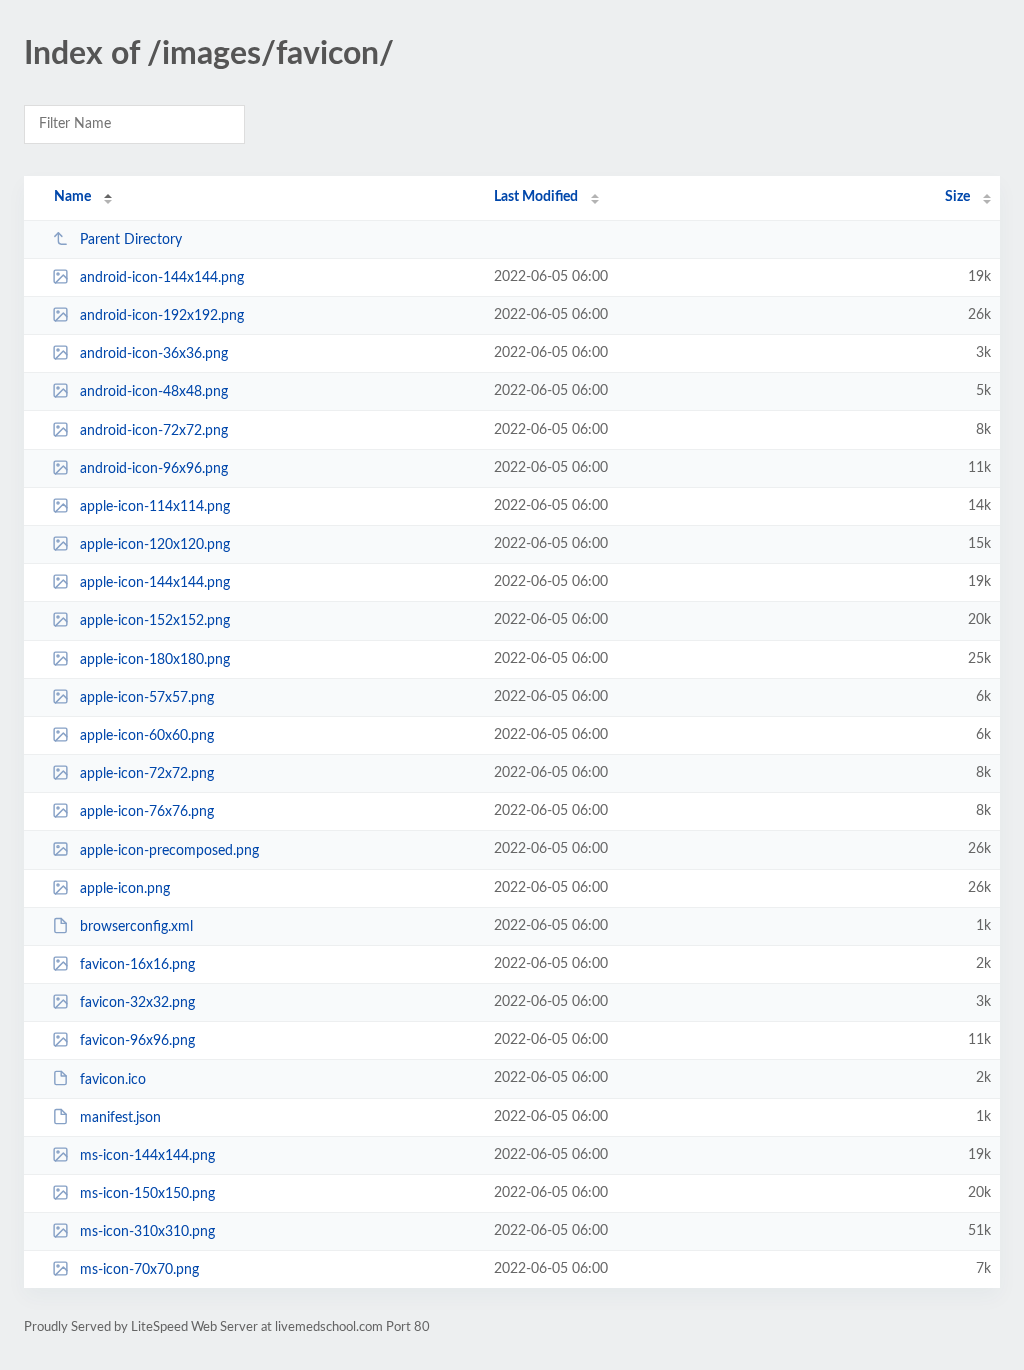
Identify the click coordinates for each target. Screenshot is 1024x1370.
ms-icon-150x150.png (147, 1194)
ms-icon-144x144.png (147, 1156)
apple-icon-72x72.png (147, 774)
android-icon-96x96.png (154, 469)
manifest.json (120, 1118)
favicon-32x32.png (137, 1003)
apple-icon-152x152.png (155, 621)
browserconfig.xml (136, 927)
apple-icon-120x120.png (155, 545)
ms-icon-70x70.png (139, 1270)
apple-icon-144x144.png (155, 583)
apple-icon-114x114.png (155, 507)
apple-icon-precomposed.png (169, 850)
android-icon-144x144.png (162, 278)
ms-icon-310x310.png (147, 1232)
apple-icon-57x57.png (147, 698)
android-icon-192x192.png (162, 316)
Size (957, 197)
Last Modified (536, 197)
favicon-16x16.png (137, 965)
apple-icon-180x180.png (155, 660)
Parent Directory (131, 240)
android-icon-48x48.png (154, 392)
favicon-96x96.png (137, 1041)
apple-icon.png (125, 889)
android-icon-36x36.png (154, 354)
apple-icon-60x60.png (147, 736)
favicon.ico (113, 1079)
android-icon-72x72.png (154, 431)
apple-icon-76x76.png (147, 812)
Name (72, 197)
